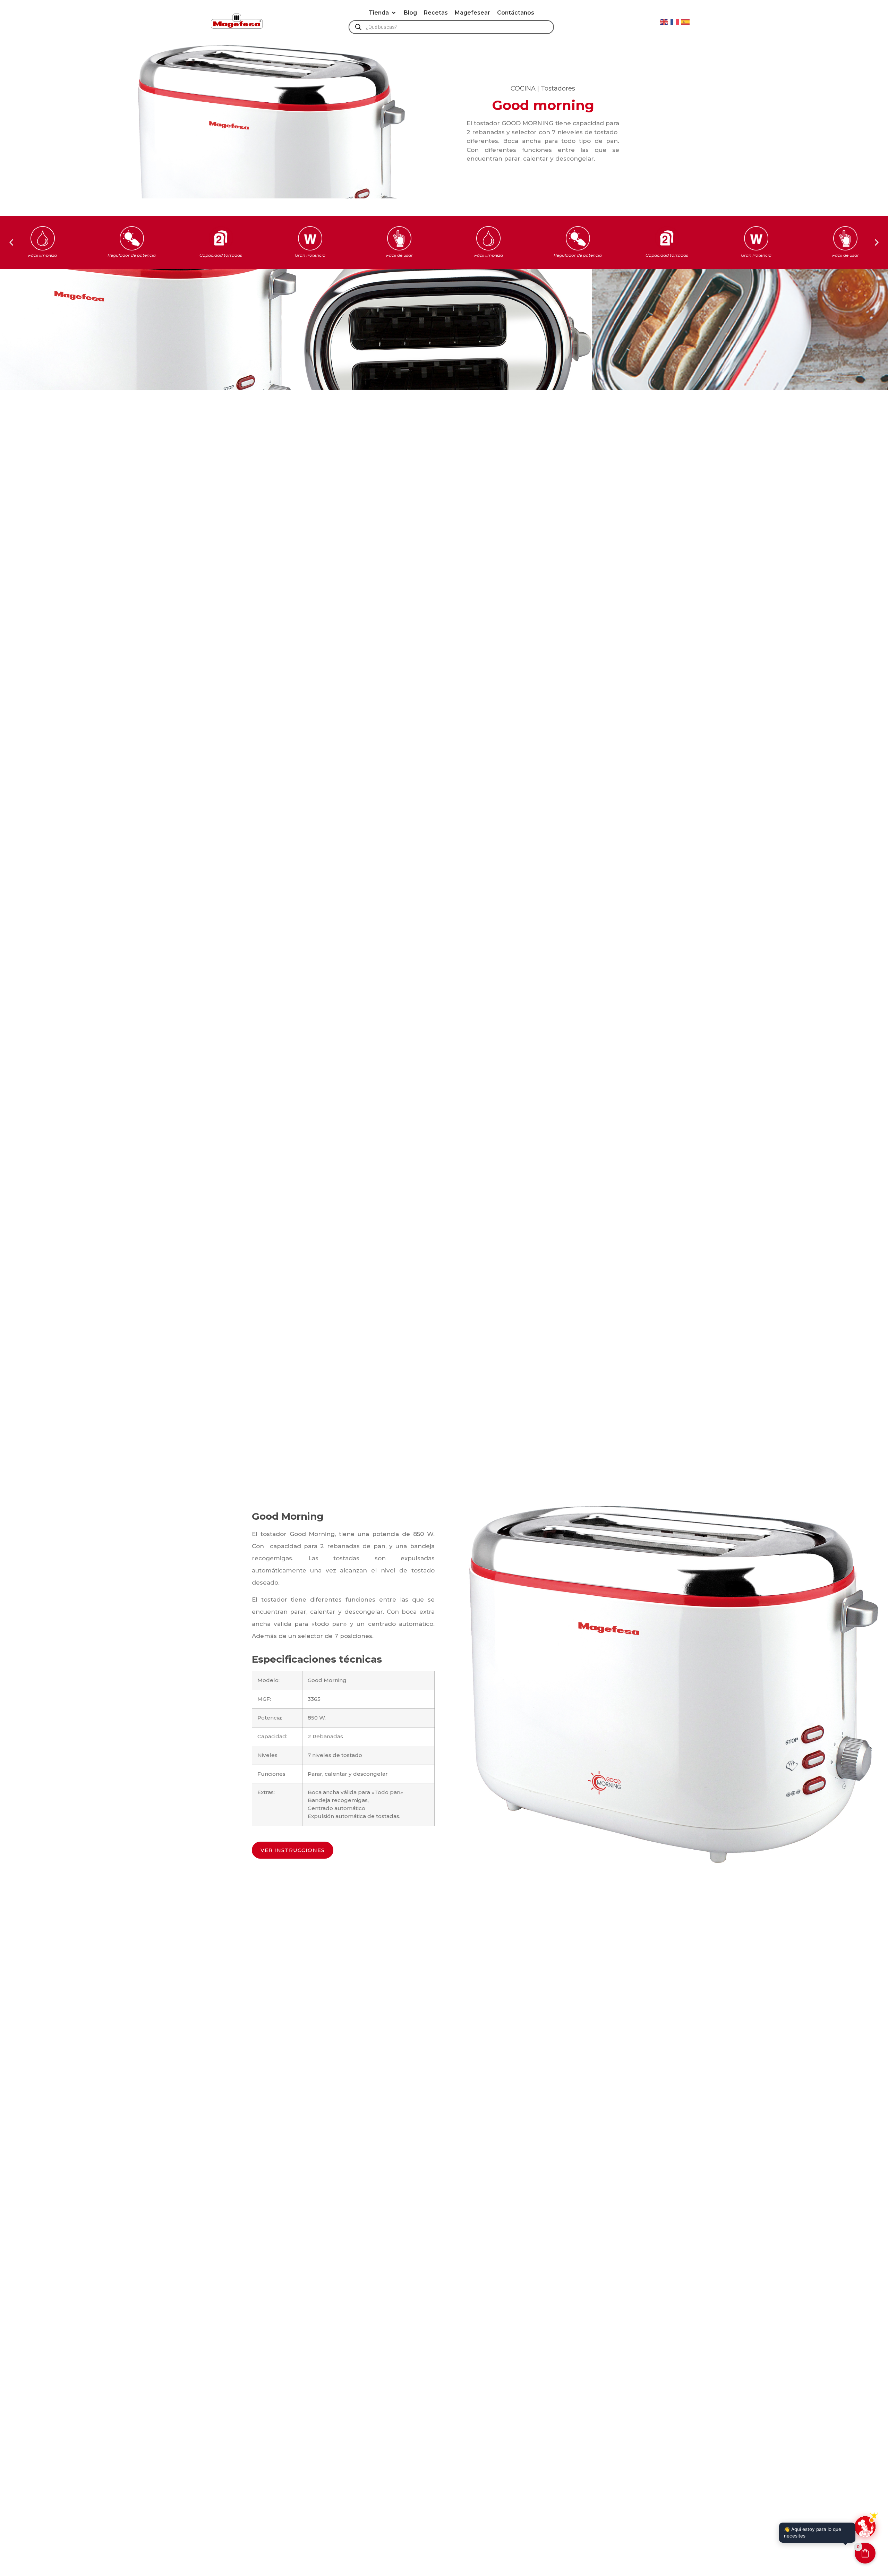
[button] (383, 13)
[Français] (675, 21)
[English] (664, 21)
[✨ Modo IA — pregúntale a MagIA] (865, 2527)
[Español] (686, 21)
